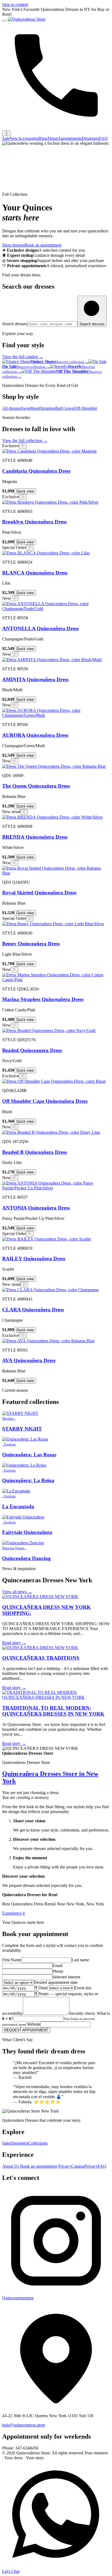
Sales (7, 2143)
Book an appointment (43, 245)
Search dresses (15, 324)
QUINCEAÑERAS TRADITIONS (41, 1658)
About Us (11, 2166)
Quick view (25, 491)
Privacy (65, 2166)
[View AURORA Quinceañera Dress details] (56, 715)
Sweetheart (30, 408)
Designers (90, 138)
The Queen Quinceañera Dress (36, 786)
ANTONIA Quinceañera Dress (36, 1208)
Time (43, 1988)
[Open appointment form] (4, 133)
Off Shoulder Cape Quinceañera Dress (45, 1101)
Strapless (48, 408)
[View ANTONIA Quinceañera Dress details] (56, 1188)
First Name (12, 1960)
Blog (43, 138)
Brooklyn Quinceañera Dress (34, 522)
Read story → (14, 1643)
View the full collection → (25, 441)
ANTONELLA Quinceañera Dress (40, 628)
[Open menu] (4, 21)
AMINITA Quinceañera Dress (35, 679)
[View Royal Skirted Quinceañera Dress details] (56, 873)
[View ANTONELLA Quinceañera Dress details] (56, 609)
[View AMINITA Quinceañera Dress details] (52, 660)
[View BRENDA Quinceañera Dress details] (52, 817)
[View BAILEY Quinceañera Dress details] (46, 1239)
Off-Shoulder (86, 408)
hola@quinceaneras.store (24, 2425)
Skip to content (15, 4)
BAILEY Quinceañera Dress (34, 1259)
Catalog (78, 2166)
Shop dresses (13, 245)
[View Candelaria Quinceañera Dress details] (49, 451)
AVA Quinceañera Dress (29, 1360)
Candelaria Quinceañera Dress (36, 471)
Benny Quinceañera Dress (31, 944)
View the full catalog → (23, 357)
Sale (6, 138)
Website (34, 2024)
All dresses (12, 408)
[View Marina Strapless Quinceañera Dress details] (56, 980)
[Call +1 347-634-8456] (56, 128)
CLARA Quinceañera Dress (33, 1310)
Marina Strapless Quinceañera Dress (43, 999)
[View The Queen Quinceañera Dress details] (54, 766)
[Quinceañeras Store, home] (27, 19)
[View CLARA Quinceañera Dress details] (50, 1290)
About (52, 138)
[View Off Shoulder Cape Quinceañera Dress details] (54, 1081)
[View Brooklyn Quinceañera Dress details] (50, 502)
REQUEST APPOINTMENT (26, 2030)
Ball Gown (65, 408)
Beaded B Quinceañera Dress (35, 1152)
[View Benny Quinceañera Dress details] (53, 924)
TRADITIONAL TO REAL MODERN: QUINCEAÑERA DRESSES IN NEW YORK (53, 1711)
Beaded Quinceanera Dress (32, 1050)
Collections (38, 2143)
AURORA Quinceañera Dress (35, 735)
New (14, 138)
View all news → (17, 1592)
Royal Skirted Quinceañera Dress (39, 893)
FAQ (103, 138)
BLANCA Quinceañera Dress (35, 573)
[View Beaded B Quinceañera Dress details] (51, 1132)
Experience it (13, 1913)
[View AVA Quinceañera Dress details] (48, 1341)
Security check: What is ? (56, 2019)
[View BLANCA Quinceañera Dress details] (46, 553)
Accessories (28, 138)
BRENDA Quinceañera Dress (35, 837)
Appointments (70, 138)
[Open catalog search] (9, 133)
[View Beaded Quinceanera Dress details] (49, 1030)
